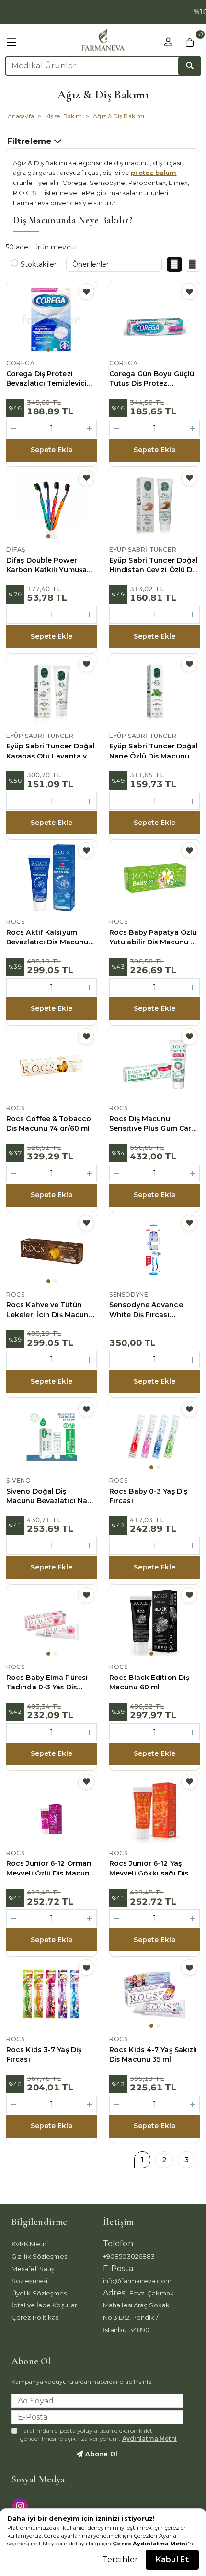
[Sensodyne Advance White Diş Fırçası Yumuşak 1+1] (154, 1251)
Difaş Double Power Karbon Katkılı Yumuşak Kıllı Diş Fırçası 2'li (49, 565)
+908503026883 (129, 2256)
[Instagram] (21, 2505)
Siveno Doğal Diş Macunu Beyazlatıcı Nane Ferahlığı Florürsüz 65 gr (51, 1496)
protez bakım (154, 173)
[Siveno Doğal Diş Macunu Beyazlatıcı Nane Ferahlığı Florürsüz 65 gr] (51, 1437)
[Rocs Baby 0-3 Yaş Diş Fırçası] (154, 1437)
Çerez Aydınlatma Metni (150, 2544)
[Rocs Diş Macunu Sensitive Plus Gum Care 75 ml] (154, 1064)
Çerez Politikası (36, 2317)
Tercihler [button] (120, 2560)
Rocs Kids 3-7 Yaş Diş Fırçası (44, 2055)
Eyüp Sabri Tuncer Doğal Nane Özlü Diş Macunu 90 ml (154, 751)
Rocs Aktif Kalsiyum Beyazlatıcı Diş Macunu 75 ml (47, 938)
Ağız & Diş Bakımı (119, 116)
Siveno (19, 1480)
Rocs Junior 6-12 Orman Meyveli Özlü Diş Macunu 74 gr (50, 1869)
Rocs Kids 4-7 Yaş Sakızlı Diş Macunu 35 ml (153, 2055)
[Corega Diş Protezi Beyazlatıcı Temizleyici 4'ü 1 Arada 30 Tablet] (51, 319)
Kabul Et (172, 2560)
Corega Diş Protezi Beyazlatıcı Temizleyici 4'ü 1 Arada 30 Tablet (46, 379)
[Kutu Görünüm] (174, 264)
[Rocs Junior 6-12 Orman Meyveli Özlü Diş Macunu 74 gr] (51, 1809)
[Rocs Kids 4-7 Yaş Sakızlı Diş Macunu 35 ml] (154, 1995)
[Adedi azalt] (14, 428)
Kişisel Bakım (63, 116)
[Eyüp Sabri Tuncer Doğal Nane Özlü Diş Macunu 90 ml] (154, 692)
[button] (11, 43)
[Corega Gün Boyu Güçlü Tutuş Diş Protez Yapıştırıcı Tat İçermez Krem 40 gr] (154, 319)
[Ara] (190, 66)
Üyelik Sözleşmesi (40, 2293)
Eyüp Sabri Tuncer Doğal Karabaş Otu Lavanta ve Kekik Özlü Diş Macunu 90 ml (51, 751)
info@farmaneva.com (137, 2281)
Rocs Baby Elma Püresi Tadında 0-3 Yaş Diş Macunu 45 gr (47, 1683)
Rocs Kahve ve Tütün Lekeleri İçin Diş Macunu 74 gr (50, 1310)
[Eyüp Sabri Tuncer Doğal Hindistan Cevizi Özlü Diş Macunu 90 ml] (154, 506)
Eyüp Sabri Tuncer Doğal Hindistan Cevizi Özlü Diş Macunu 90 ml (154, 565)
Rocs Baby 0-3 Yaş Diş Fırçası (148, 1496)
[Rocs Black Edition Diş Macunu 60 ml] (154, 1623)
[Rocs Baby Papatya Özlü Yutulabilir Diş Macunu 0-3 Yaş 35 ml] (154, 878)
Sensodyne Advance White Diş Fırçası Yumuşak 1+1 (146, 1310)
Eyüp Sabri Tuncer (143, 549)
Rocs (15, 922)
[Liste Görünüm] (193, 264)
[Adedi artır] (89, 428)
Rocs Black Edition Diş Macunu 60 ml (149, 1682)
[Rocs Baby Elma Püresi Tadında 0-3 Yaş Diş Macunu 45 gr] (51, 1623)
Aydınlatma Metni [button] (150, 2439)
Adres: (115, 2293)
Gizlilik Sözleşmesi (40, 2256)
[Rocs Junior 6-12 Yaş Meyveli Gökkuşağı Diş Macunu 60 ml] (154, 1809)
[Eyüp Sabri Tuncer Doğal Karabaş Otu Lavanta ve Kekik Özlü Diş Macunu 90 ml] (51, 692)
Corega (21, 363)
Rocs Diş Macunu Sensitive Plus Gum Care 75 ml (152, 1124)
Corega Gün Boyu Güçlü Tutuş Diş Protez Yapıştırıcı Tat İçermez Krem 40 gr (152, 379)
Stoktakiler (39, 264)
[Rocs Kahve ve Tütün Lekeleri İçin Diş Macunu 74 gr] (51, 1251)
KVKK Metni (30, 2244)
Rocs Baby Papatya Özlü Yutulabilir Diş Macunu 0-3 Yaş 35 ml (154, 938)
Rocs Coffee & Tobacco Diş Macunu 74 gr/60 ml (49, 1124)
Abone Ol (101, 2454)
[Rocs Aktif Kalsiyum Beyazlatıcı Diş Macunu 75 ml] (51, 878)
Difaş (16, 549)
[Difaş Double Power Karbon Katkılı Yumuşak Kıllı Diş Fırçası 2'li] (51, 506)
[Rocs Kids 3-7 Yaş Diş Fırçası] (51, 1995)
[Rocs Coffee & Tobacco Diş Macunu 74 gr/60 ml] (51, 1064)
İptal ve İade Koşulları (45, 2305)
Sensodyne (129, 1294)
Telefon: (119, 2244)
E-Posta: (119, 2268)
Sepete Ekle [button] (51, 450)
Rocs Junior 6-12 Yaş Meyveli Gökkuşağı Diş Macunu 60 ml (149, 1869)
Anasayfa (21, 116)
